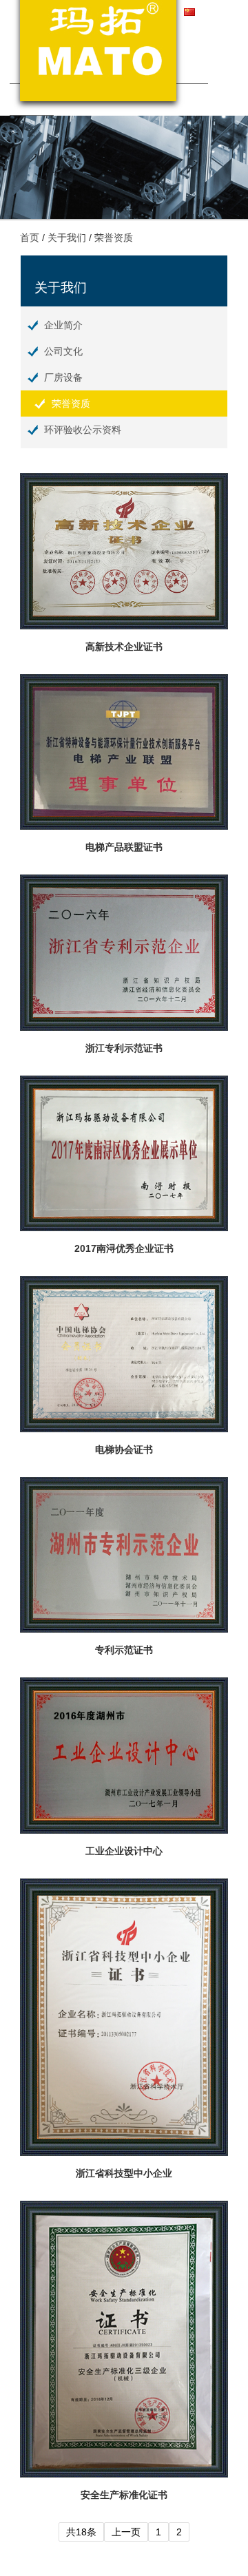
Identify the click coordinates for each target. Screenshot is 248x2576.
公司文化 (63, 351)
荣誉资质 (114, 238)
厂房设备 (63, 377)
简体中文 (219, 12)
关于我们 (67, 238)
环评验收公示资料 (83, 430)
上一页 (126, 2532)
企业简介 (63, 325)
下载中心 (186, 68)
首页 (30, 238)
